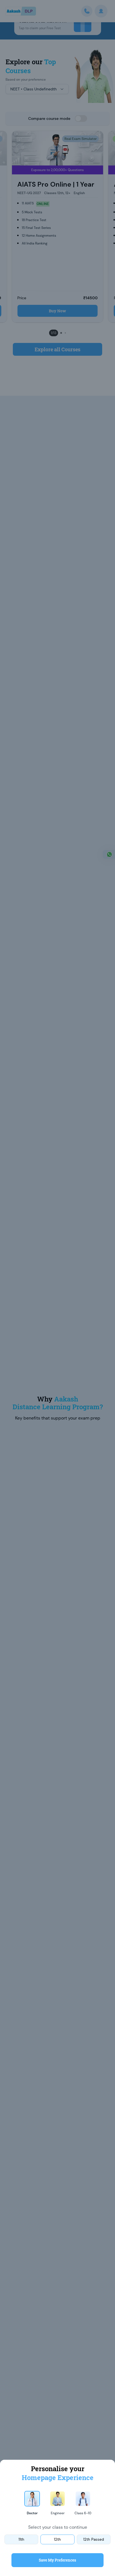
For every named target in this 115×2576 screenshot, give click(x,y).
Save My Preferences (57, 2560)
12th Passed (94, 2539)
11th (21, 2539)
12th (57, 2539)
